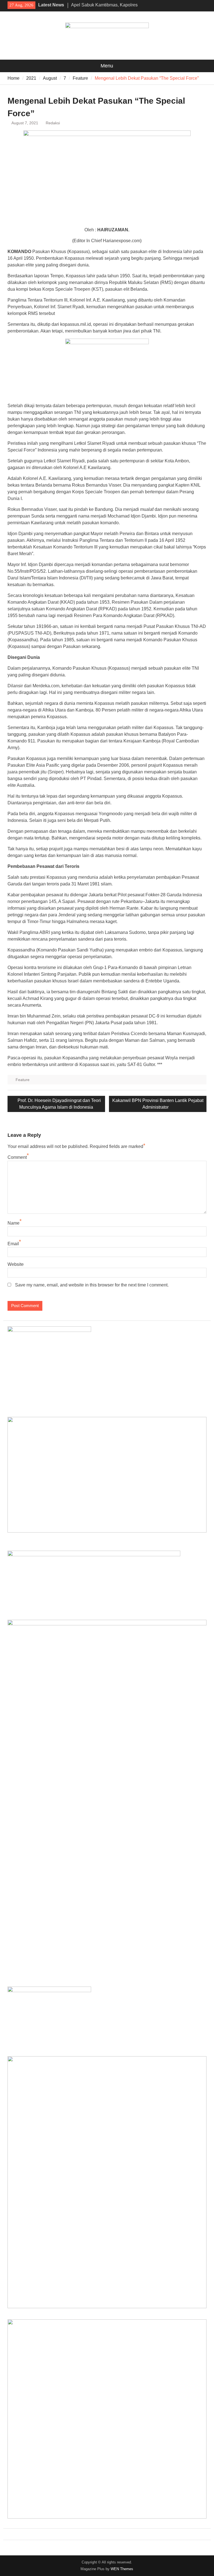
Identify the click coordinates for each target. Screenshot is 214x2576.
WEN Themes (122, 2569)
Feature (23, 1080)
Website (16, 1264)
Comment (17, 1157)
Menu (107, 66)
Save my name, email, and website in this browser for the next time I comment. (92, 1285)
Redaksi (53, 123)
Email (13, 1244)
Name (14, 1223)
